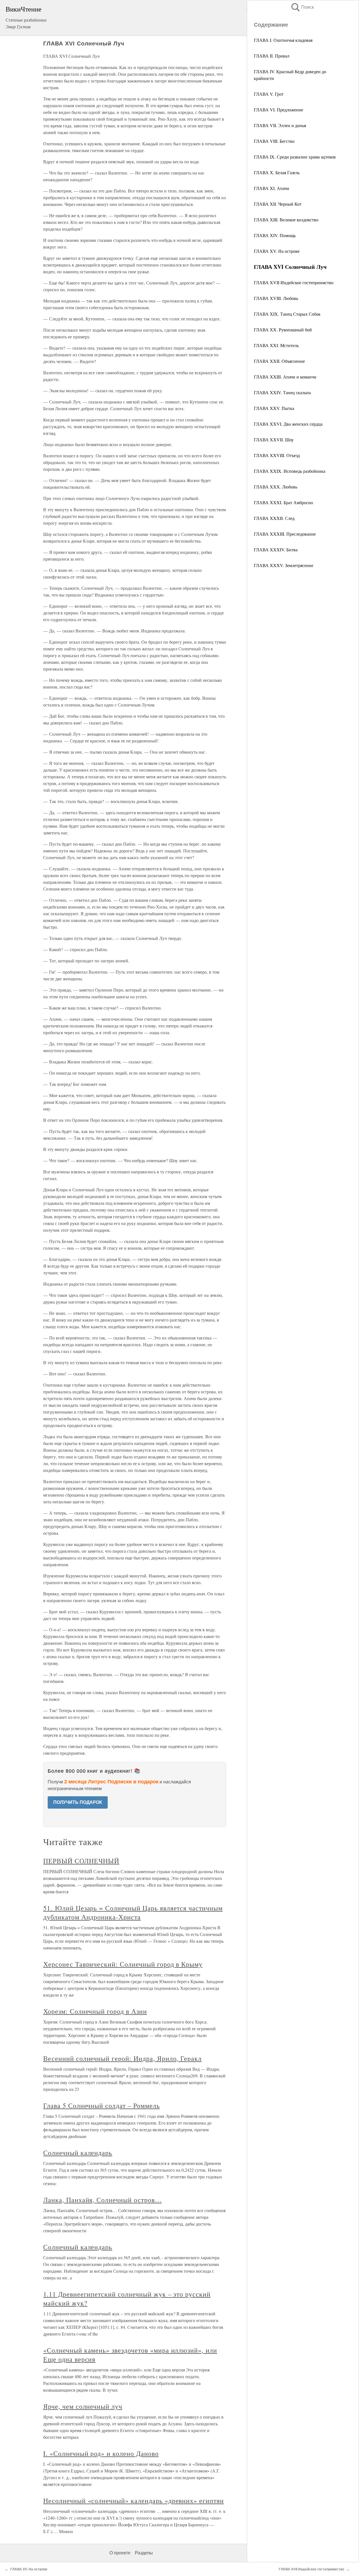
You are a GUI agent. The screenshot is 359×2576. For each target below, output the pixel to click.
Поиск (302, 7)
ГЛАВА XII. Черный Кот (278, 204)
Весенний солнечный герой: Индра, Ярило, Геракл (122, 2058)
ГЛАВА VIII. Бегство (274, 141)
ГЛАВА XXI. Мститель (276, 345)
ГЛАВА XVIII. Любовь (276, 298)
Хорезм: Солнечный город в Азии (95, 2011)
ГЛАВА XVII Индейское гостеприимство (294, 282)
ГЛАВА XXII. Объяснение (279, 361)
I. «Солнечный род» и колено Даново (101, 2453)
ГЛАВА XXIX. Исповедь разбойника (290, 471)
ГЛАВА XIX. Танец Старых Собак (287, 314)
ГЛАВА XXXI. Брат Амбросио (283, 502)
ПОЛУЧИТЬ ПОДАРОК (78, 1802)
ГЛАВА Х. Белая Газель (277, 172)
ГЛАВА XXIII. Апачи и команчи (285, 377)
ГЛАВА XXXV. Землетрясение (284, 565)
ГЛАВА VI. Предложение (279, 110)
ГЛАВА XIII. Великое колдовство (286, 220)
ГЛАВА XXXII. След (274, 518)
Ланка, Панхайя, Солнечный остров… (103, 2200)
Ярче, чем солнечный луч (83, 2406)
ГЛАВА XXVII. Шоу (274, 440)
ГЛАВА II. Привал (272, 56)
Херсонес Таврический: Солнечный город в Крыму (123, 1964)
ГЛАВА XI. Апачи (271, 188)
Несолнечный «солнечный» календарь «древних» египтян (134, 2501)
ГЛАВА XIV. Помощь (275, 235)
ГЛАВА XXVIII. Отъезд (277, 455)
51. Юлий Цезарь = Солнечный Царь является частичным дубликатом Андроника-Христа (133, 1912)
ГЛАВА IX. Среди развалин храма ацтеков (295, 157)
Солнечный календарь (78, 2153)
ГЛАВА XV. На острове (277, 251)
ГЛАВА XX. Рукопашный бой (283, 330)
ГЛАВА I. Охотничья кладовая (283, 40)
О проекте (120, 2553)
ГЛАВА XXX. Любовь (276, 487)
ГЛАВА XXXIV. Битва (276, 550)
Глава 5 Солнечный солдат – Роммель (102, 2105)
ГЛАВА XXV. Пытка (274, 408)
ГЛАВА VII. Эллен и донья (280, 125)
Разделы (144, 2553)
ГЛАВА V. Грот (269, 94)
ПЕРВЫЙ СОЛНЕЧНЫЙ (81, 1861)
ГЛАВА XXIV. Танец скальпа (282, 392)
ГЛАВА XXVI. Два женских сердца (288, 424)
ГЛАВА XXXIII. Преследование (285, 534)
